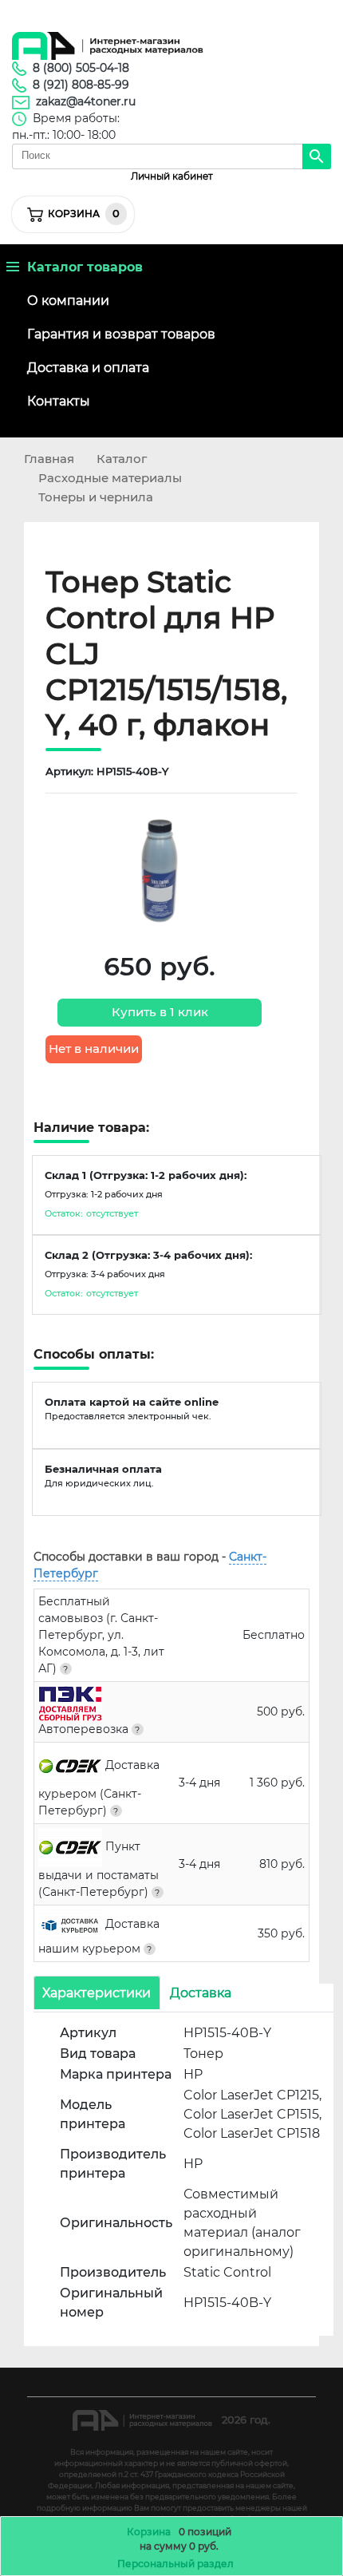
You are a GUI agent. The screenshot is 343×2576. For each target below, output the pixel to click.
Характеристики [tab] (97, 1993)
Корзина (149, 2532)
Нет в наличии (94, 1049)
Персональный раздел (175, 2564)
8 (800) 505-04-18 (81, 68)
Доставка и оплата (88, 368)
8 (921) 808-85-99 (81, 85)
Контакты (59, 401)
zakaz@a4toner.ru (86, 101)
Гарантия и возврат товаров (121, 334)
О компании (68, 301)
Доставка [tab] (201, 1993)
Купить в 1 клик (160, 1012)
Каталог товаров (81, 267)
